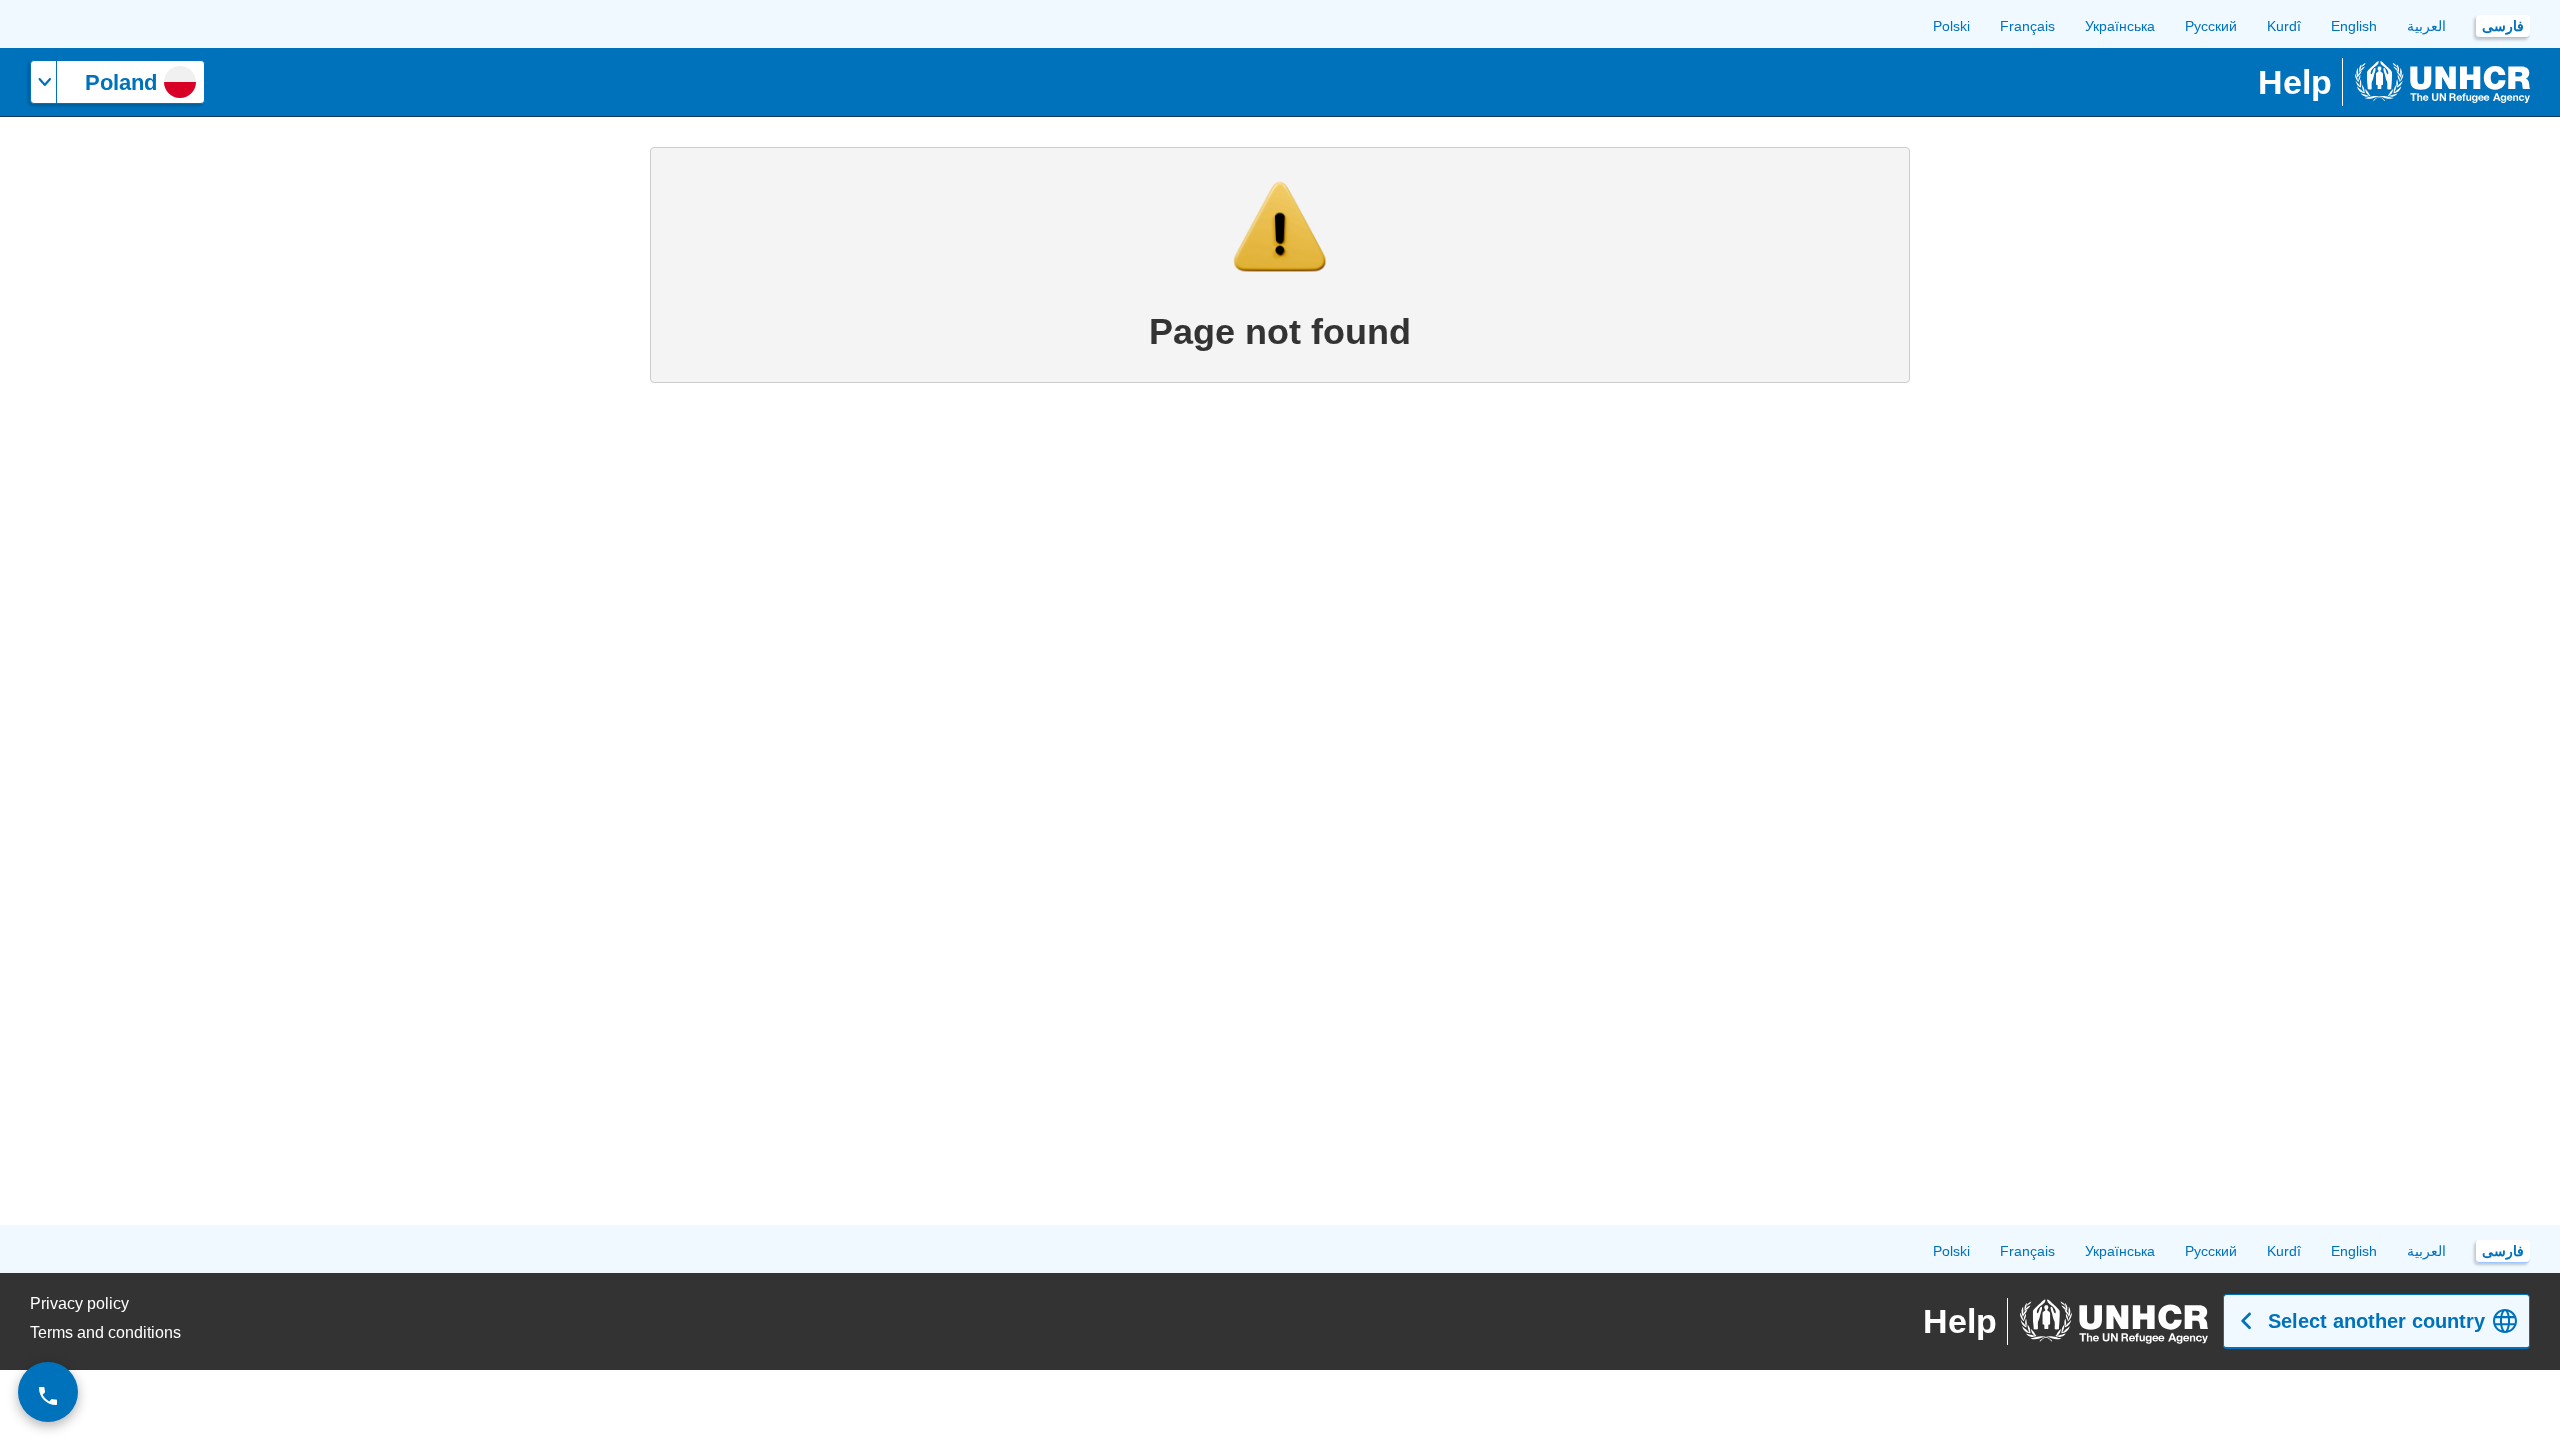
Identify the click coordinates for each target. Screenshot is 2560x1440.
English (2354, 26)
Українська (2120, 26)
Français (2027, 26)
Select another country (2376, 1321)
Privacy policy (79, 1303)
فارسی (2503, 26)
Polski (1951, 26)
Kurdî (2284, 26)
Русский (2211, 26)
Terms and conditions (105, 1332)
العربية (2426, 26)
